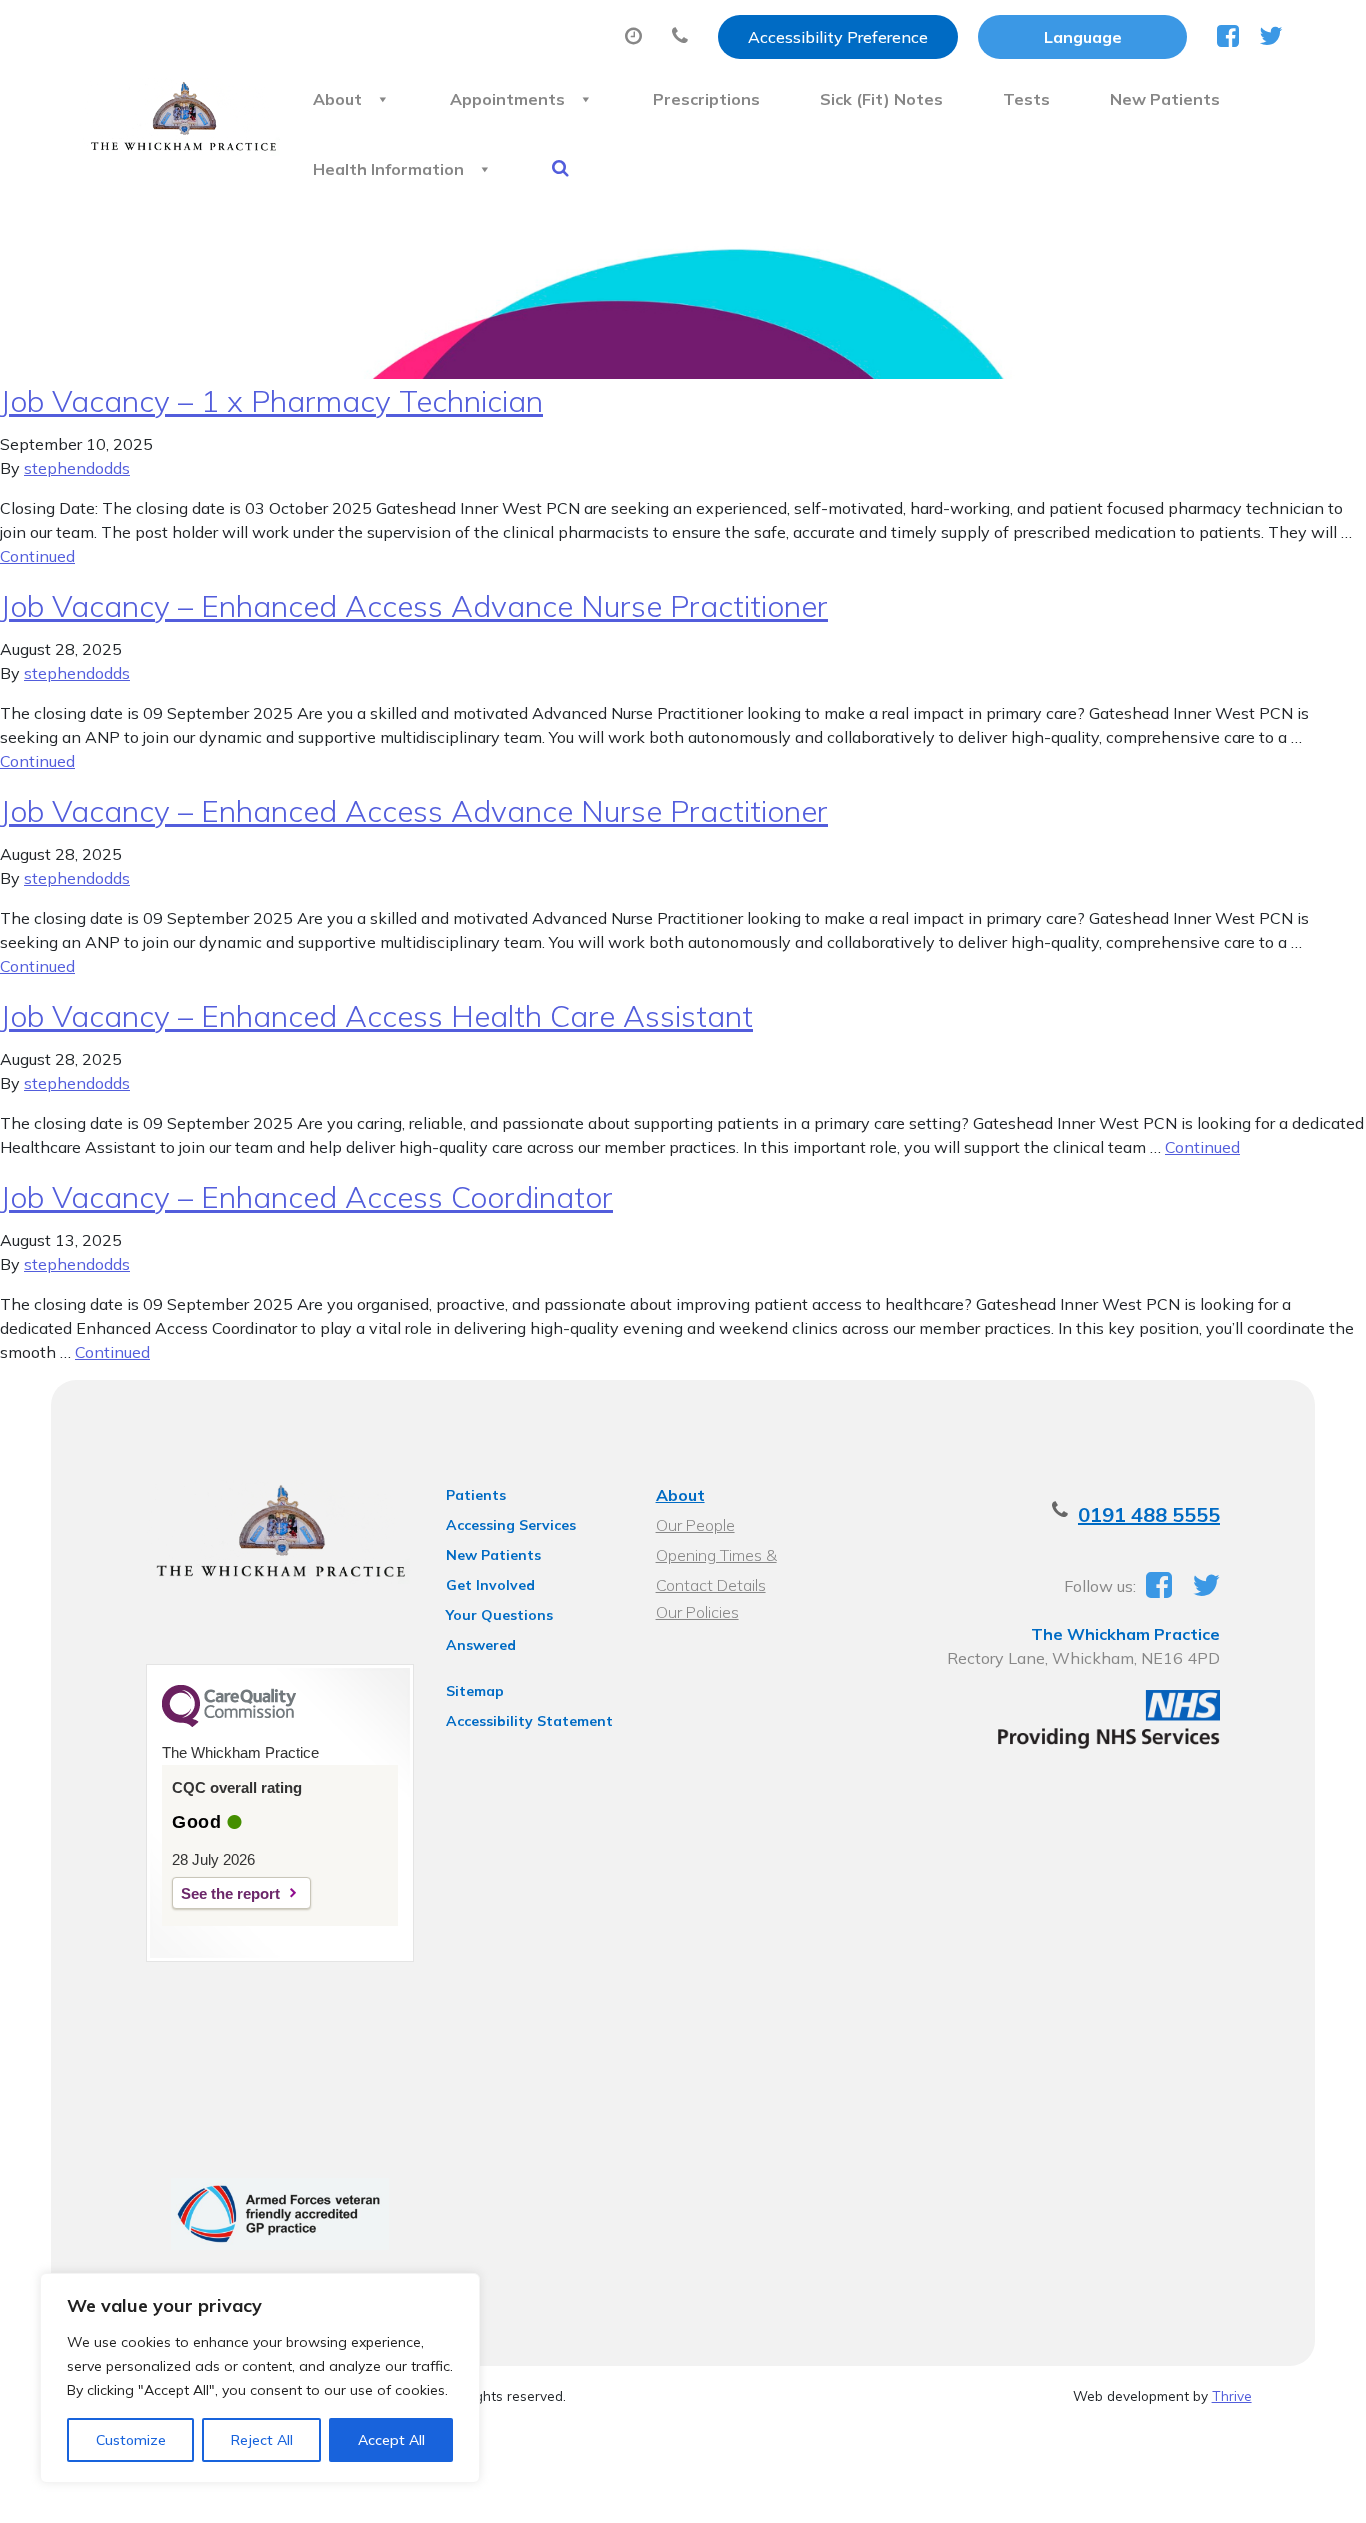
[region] (260, 2378)
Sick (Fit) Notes (881, 99)
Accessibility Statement (529, 1721)
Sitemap (475, 1691)
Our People (695, 1525)
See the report (230, 1893)
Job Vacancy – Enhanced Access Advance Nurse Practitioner (414, 606)
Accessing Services (511, 1525)
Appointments (507, 99)
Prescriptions (706, 99)
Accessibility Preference (838, 37)
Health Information (388, 169)
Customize (131, 2440)
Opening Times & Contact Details (716, 1557)
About (337, 99)
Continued (37, 556)
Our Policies (697, 1612)
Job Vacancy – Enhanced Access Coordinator (306, 1197)
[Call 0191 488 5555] (685, 37)
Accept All (391, 2440)
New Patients (1165, 99)
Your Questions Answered (499, 1618)
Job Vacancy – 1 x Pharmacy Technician (271, 401)
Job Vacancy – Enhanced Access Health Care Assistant (376, 1016)
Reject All (262, 2440)
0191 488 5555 (1149, 1514)
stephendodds (77, 468)
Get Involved (490, 1585)
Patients (476, 1495)
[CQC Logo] (229, 1722)
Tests (1026, 99)
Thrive (1232, 2395)
